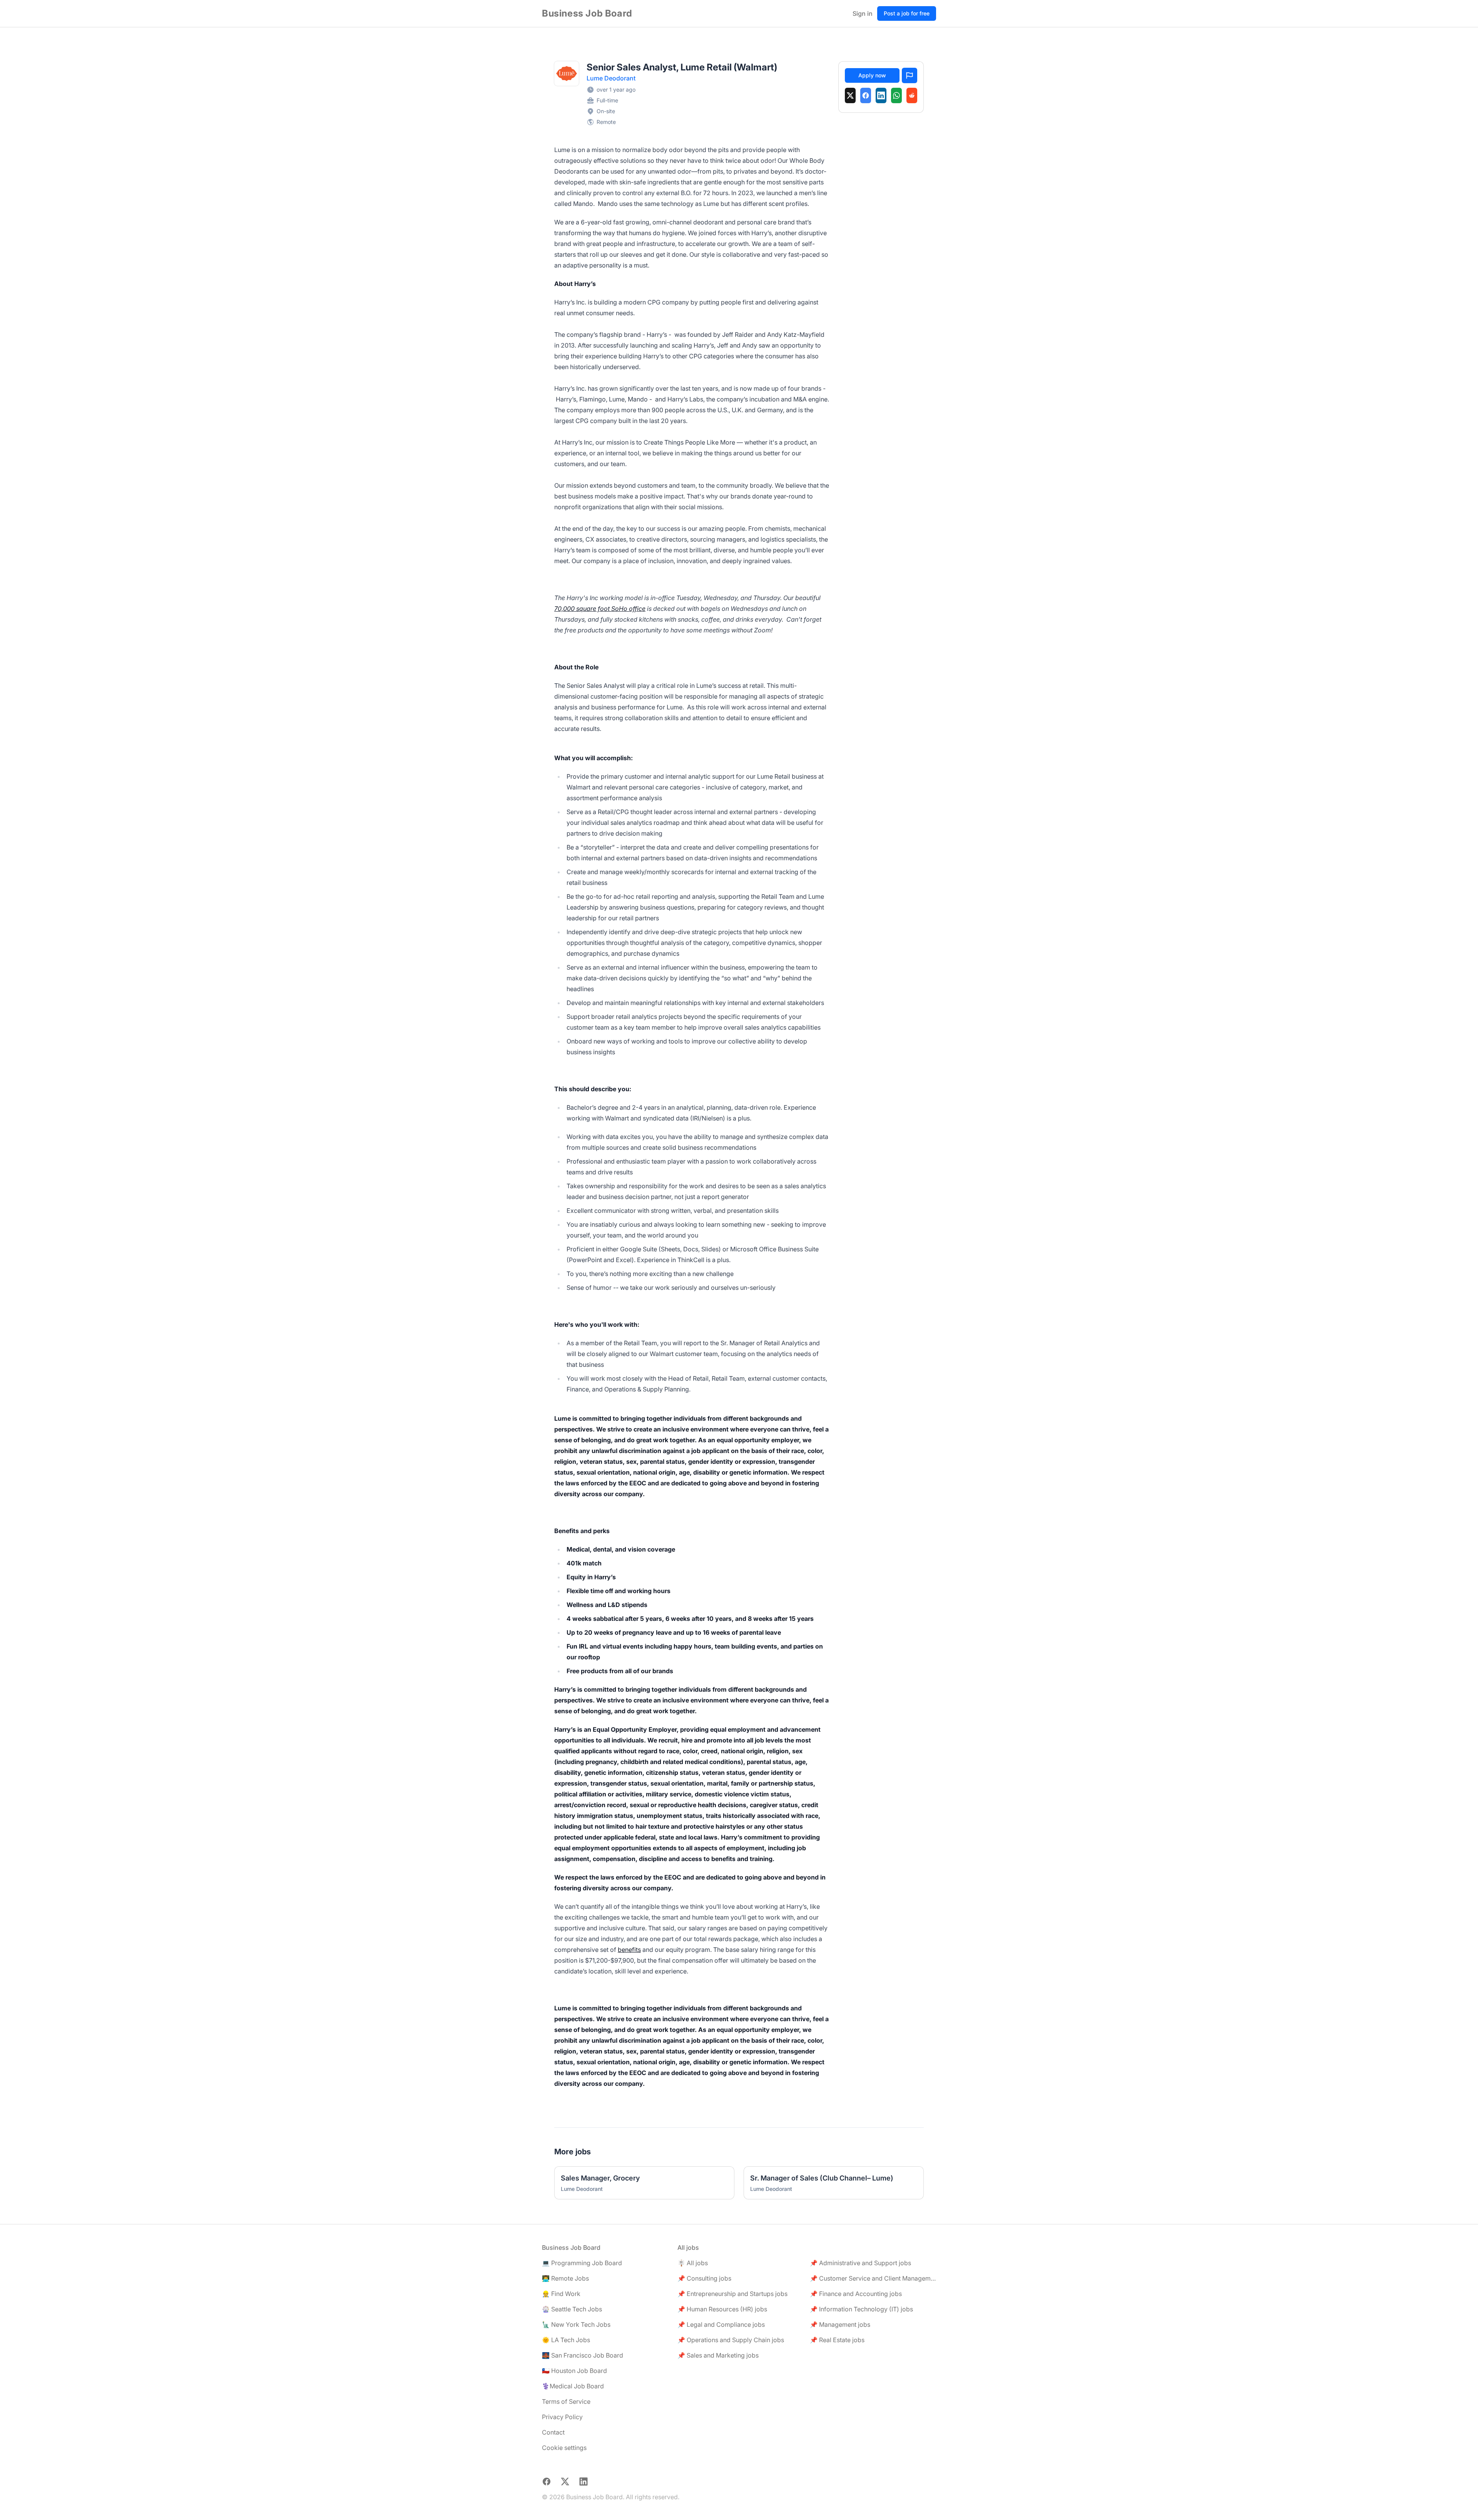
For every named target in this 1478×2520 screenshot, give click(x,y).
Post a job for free (907, 13)
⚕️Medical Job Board (573, 2386)
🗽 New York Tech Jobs (576, 2324)
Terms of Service (566, 2401)
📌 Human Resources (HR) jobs (722, 2309)
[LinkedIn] (881, 95)
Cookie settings (564, 2448)
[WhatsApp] (896, 95)
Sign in (863, 13)
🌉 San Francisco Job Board (583, 2355)
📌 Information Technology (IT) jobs (861, 2309)
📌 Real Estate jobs (837, 2340)
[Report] (910, 75)
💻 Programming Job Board (582, 2263)
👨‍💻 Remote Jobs (565, 2278)
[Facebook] (866, 95)
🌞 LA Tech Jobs (566, 2340)
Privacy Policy (562, 2417)
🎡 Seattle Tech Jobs (572, 2309)
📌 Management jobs (840, 2324)
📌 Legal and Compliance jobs (721, 2324)
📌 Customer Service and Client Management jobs (873, 2278)
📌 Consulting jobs (704, 2278)
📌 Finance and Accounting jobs (856, 2294)
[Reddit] (912, 95)
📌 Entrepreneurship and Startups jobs (732, 2294)
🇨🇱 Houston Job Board (574, 2371)
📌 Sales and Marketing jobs (718, 2355)
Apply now (872, 75)
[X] (850, 95)
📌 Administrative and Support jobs (860, 2263)
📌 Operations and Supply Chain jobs (731, 2340)
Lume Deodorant (611, 78)
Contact (553, 2432)
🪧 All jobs (693, 2263)
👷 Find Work (561, 2294)
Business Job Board (587, 13)
